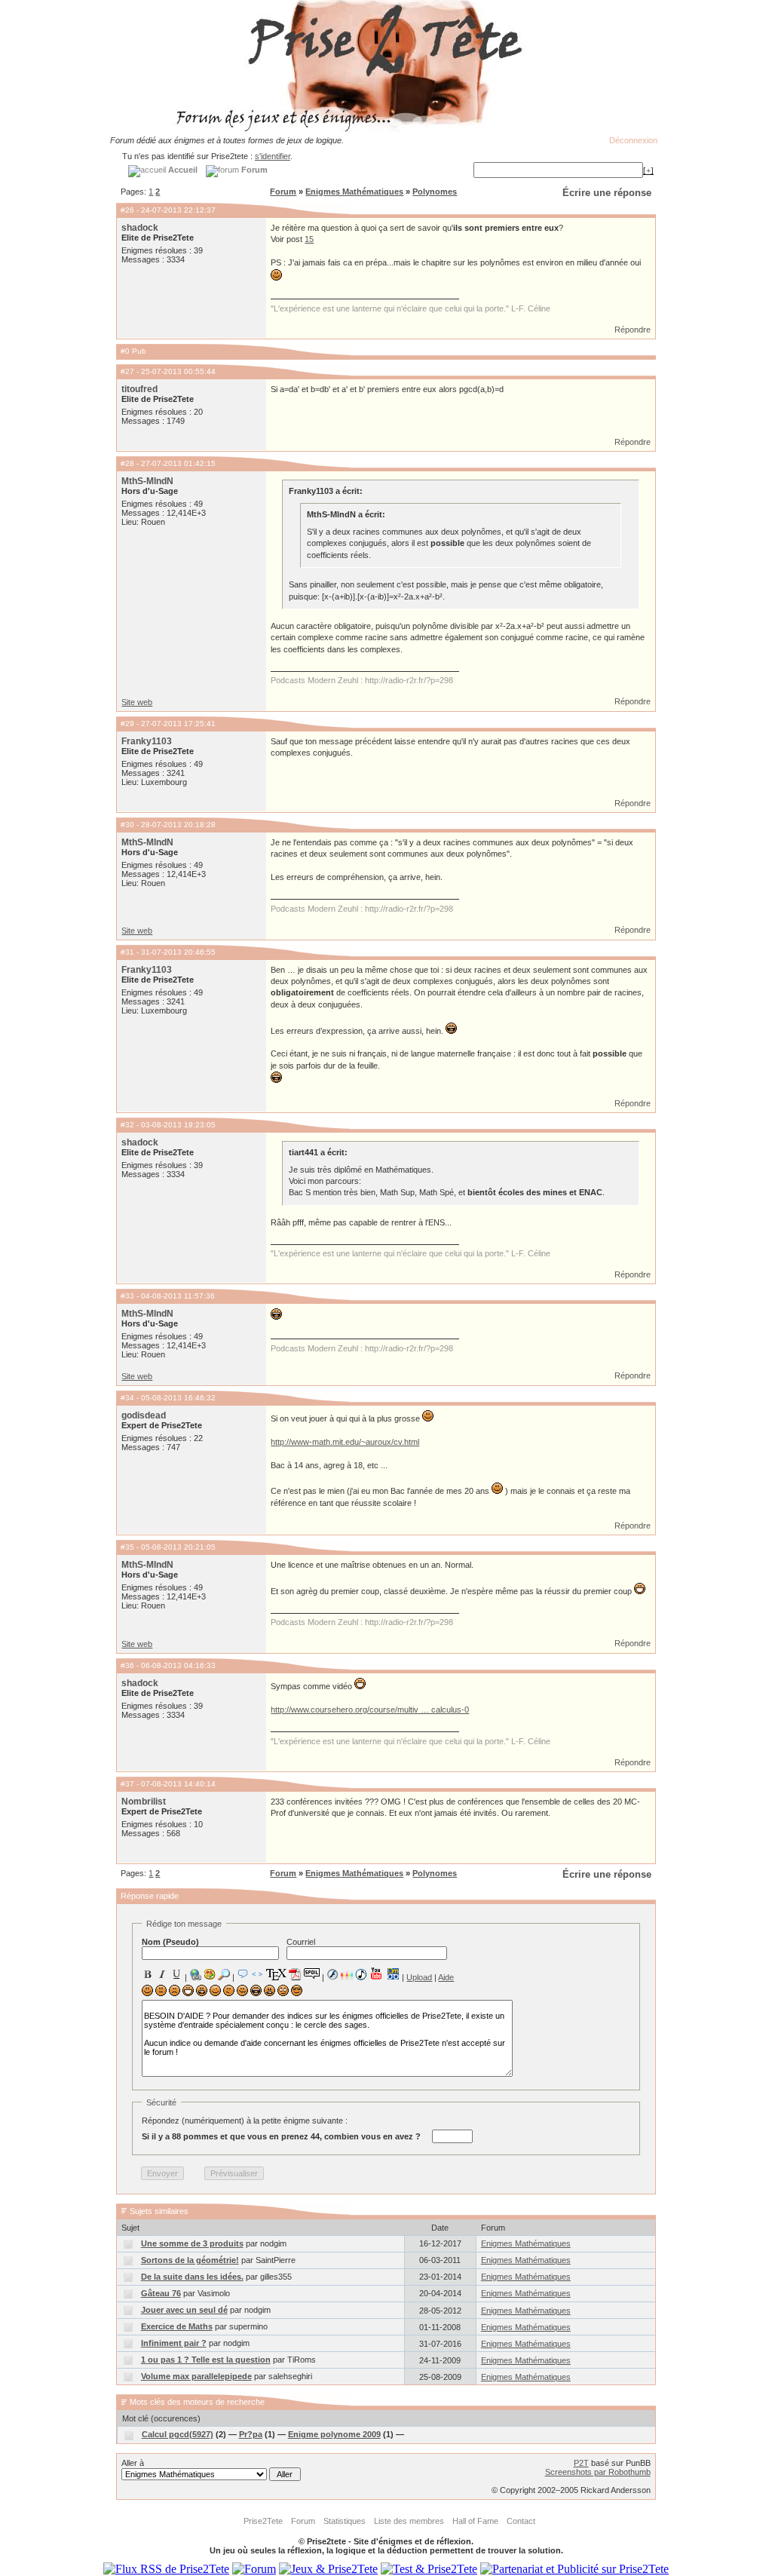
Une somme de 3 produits (192, 2243)
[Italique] (162, 1974)
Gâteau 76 (161, 2293)
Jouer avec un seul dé (184, 2310)
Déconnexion (633, 140)
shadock (140, 228)
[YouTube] (377, 1973)
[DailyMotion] (393, 1974)
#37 (127, 1784)
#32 (127, 1125)
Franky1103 (147, 741)
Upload (419, 1977)
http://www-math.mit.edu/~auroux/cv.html (345, 1442)
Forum (283, 192)
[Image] (210, 1974)
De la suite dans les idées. (192, 2277)
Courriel (301, 1942)
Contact (521, 2521)
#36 (127, 1665)
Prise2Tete (263, 2521)
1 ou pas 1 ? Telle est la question (206, 2360)
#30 (127, 825)
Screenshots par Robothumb (598, 2472)
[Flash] (332, 1974)
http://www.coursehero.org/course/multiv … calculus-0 (370, 1710)
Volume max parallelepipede (196, 2376)
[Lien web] (195, 1974)
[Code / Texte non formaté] (257, 1974)
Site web (137, 702)
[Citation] (243, 1974)
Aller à (133, 2463)
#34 (127, 1398)
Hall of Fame (475, 2521)
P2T (581, 2463)
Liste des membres (409, 2521)
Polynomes (435, 192)
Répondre (633, 330)
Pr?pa (251, 2434)
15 (309, 239)
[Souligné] (176, 1974)
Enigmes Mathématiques (354, 192)
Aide (446, 1977)
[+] (648, 170)
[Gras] (148, 1974)
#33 (127, 1296)
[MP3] (361, 1975)
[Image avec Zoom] (224, 1974)
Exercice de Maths (177, 2326)
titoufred (139, 389)
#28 (127, 463)
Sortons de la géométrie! (190, 2260)
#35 (127, 1547)
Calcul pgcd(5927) (178, 2434)
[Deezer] (347, 1974)
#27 (127, 371)
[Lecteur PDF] (295, 1974)
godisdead (144, 1415)
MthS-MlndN (147, 481)
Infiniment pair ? (174, 2343)
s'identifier (273, 156)
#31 (127, 952)
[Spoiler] (312, 1973)
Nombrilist (144, 1802)
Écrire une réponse (607, 193)
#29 (127, 724)
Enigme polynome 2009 (334, 2434)
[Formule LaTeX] (276, 1974)
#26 (127, 210)
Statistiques (345, 2521)
